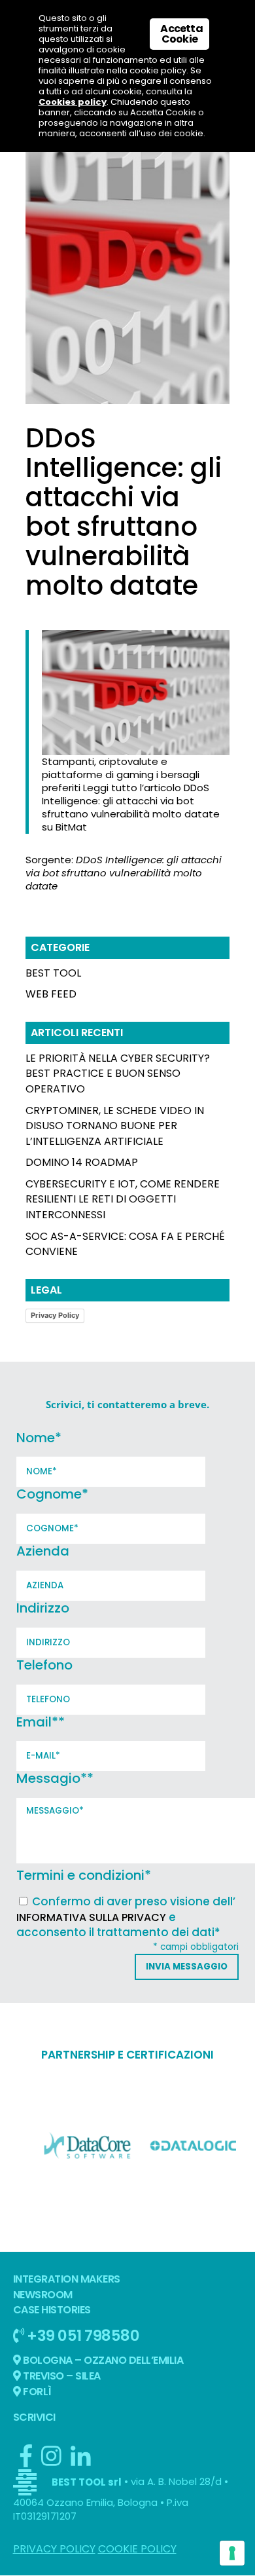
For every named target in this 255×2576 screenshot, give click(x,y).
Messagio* (55, 1778)
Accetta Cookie (181, 34)
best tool (53, 973)
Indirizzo (43, 1608)
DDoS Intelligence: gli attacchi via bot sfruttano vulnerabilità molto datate (124, 873)
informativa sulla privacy (91, 1917)
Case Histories (52, 2310)
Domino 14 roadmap (82, 1162)
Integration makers (67, 2279)
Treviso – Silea (61, 2376)
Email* (41, 1722)
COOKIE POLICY (137, 2549)
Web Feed (51, 994)
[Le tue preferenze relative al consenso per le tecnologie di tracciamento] (232, 2553)
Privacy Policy (55, 1315)
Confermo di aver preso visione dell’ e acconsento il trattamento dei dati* (126, 1917)
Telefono (44, 1665)
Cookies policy (73, 102)
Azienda (43, 1551)
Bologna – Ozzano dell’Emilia (102, 2360)
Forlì (36, 2392)
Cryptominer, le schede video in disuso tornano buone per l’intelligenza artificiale (115, 1126)
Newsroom (43, 2295)
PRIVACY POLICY (54, 2549)
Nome (39, 1438)
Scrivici (34, 2417)
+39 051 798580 (82, 2335)
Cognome (52, 1494)
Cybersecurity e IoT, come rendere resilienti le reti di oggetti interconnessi (123, 1200)
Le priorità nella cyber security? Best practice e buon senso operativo (118, 1074)
